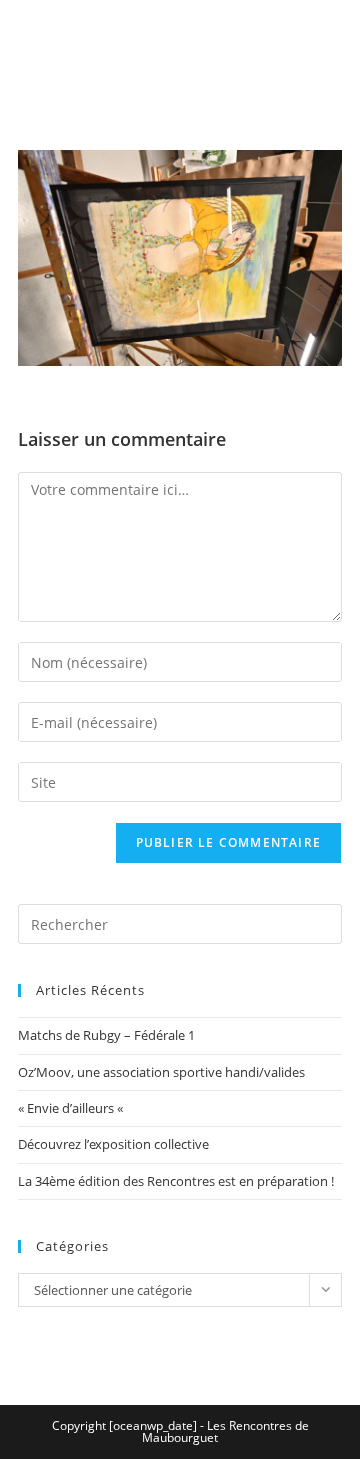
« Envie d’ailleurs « (72, 1108)
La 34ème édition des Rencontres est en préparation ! (176, 1181)
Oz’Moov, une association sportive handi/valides (161, 1072)
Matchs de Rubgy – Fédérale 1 (106, 1035)
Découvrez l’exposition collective (113, 1144)
